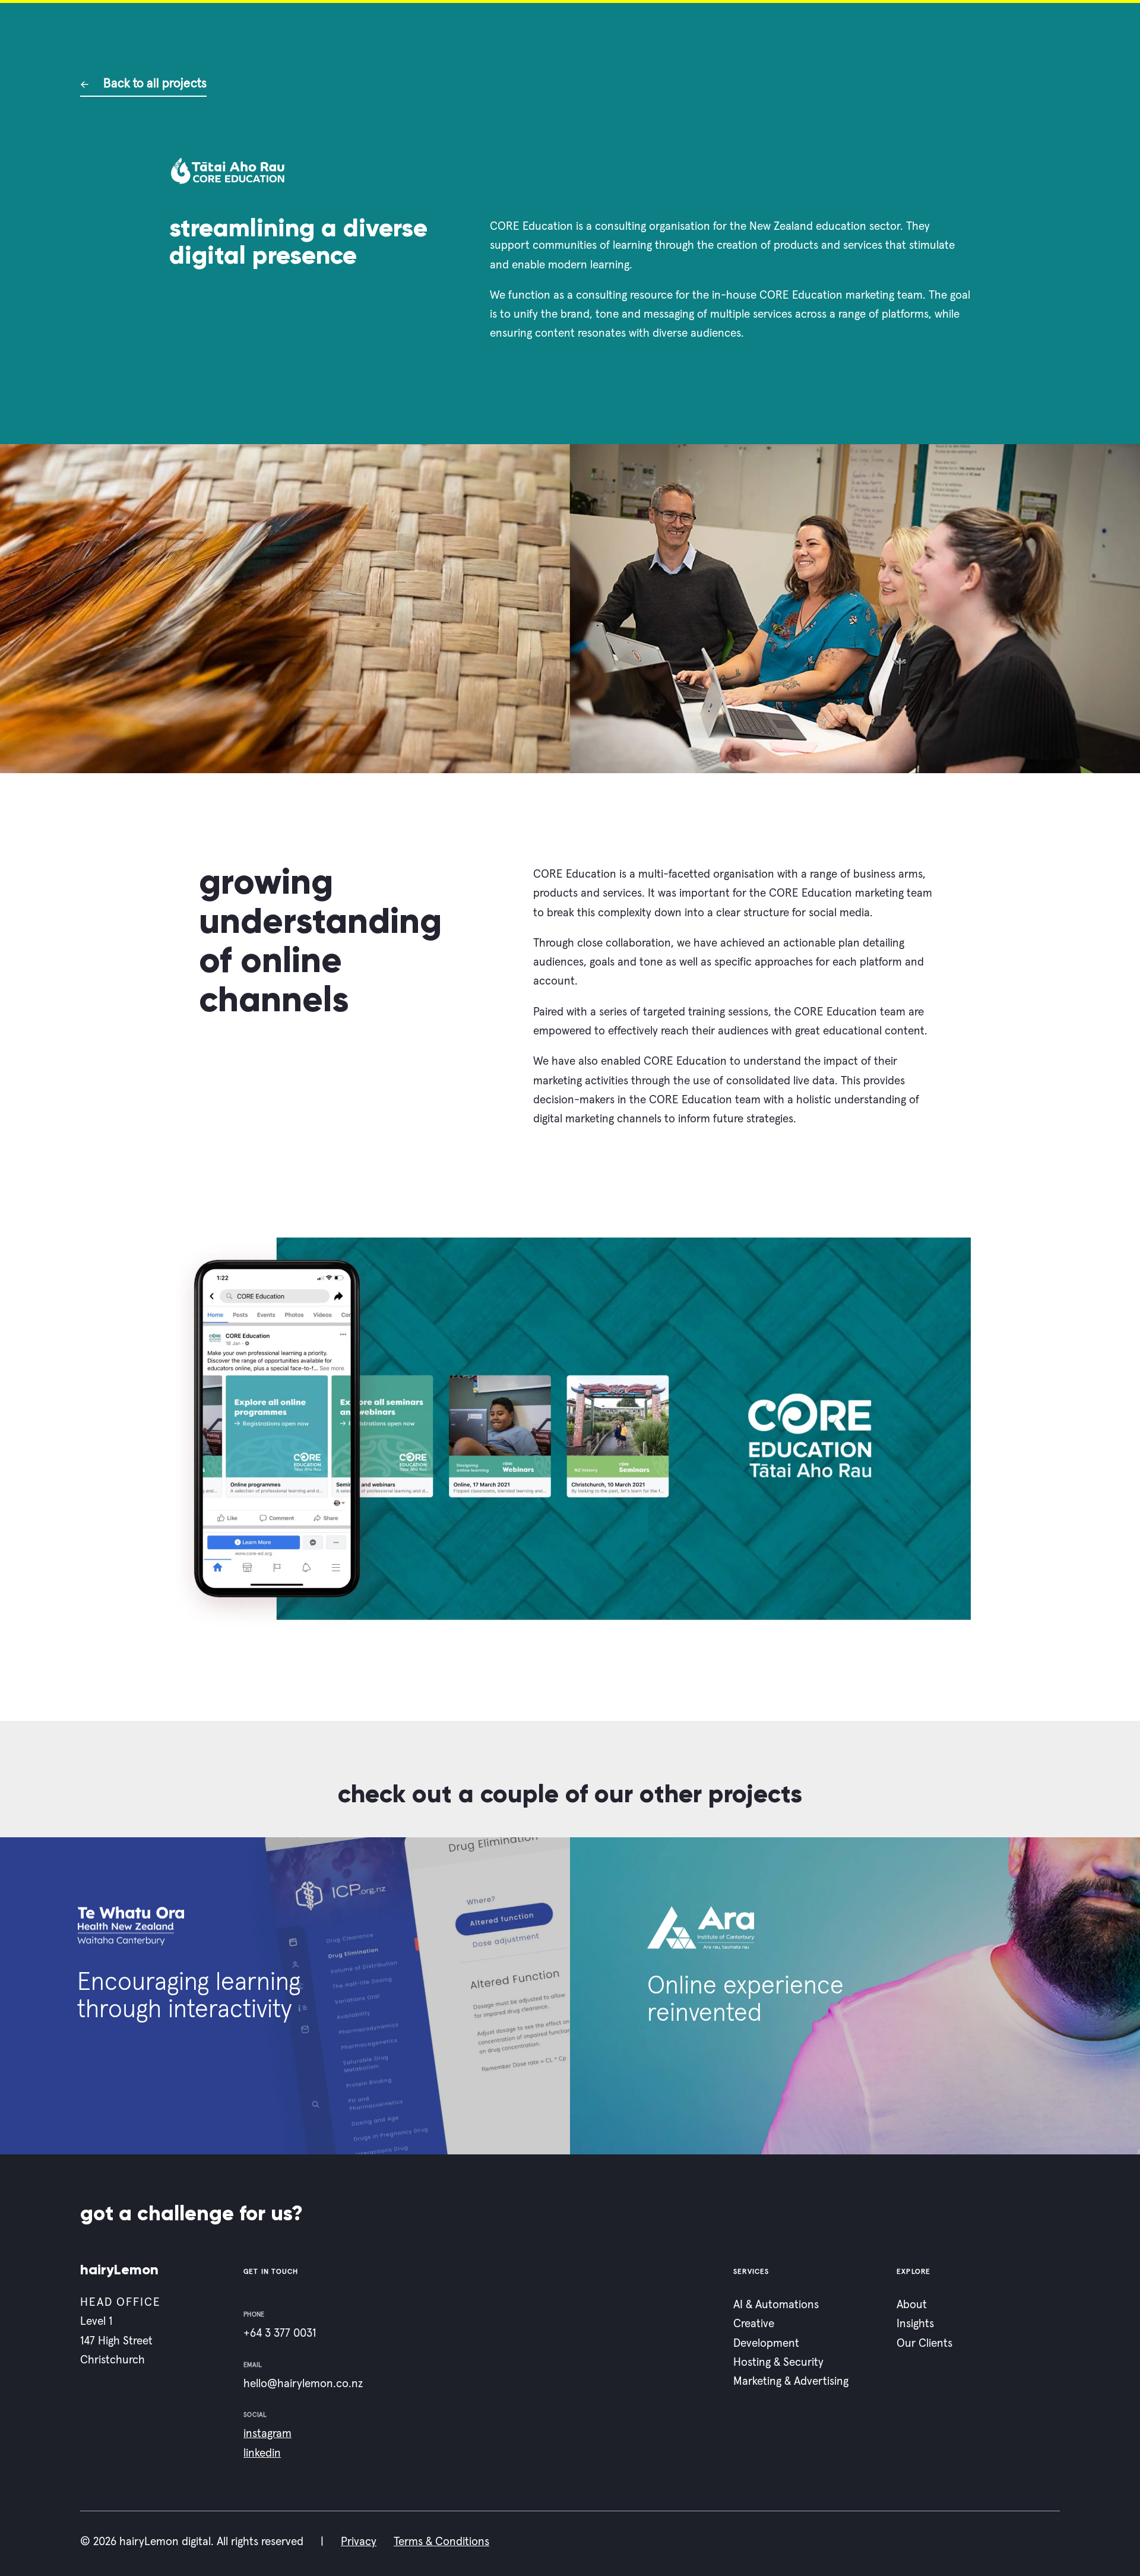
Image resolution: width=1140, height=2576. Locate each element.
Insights (915, 2325)
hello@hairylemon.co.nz (303, 2384)
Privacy (359, 2542)
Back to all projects (153, 83)
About (912, 2305)
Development (766, 2344)
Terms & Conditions (441, 2542)
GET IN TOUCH (271, 2272)
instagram (267, 2434)
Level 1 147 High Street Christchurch (116, 2341)
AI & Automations (776, 2305)
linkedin (262, 2453)
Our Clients (924, 2344)
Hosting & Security (778, 2363)
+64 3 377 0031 (280, 2334)
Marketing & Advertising (791, 2382)
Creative (754, 2325)
